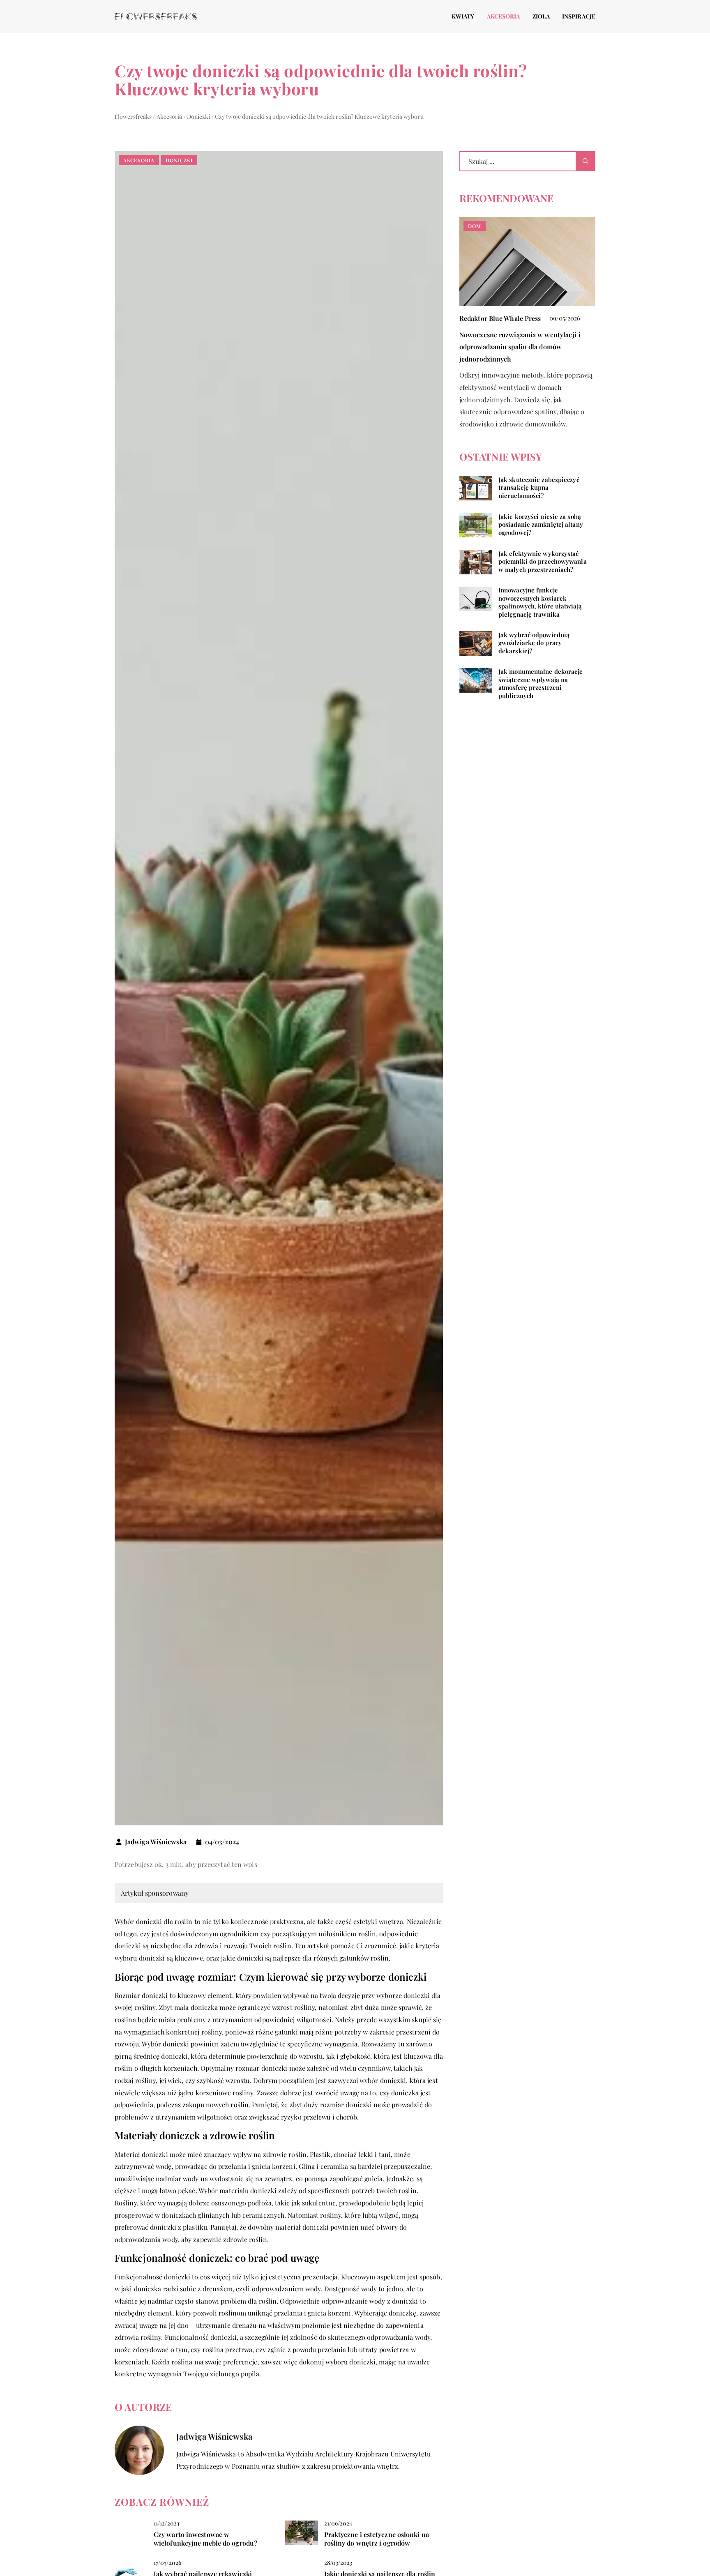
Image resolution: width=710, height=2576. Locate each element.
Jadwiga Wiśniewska (156, 1842)
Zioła (541, 16)
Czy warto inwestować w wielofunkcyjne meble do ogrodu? (205, 2539)
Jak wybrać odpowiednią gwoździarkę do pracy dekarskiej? (534, 643)
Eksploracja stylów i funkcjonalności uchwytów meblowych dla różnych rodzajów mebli (527, 347)
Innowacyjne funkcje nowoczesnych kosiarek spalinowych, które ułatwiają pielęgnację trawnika (540, 603)
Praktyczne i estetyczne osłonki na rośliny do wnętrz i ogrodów (377, 2539)
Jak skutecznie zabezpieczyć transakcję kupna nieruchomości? (539, 488)
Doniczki (179, 160)
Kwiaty (463, 16)
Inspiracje (579, 16)
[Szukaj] (586, 161)
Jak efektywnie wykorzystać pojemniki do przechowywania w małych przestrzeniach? (543, 562)
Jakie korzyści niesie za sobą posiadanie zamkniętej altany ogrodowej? (541, 525)
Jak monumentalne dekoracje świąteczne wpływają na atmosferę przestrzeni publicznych (541, 684)
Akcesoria (504, 16)
